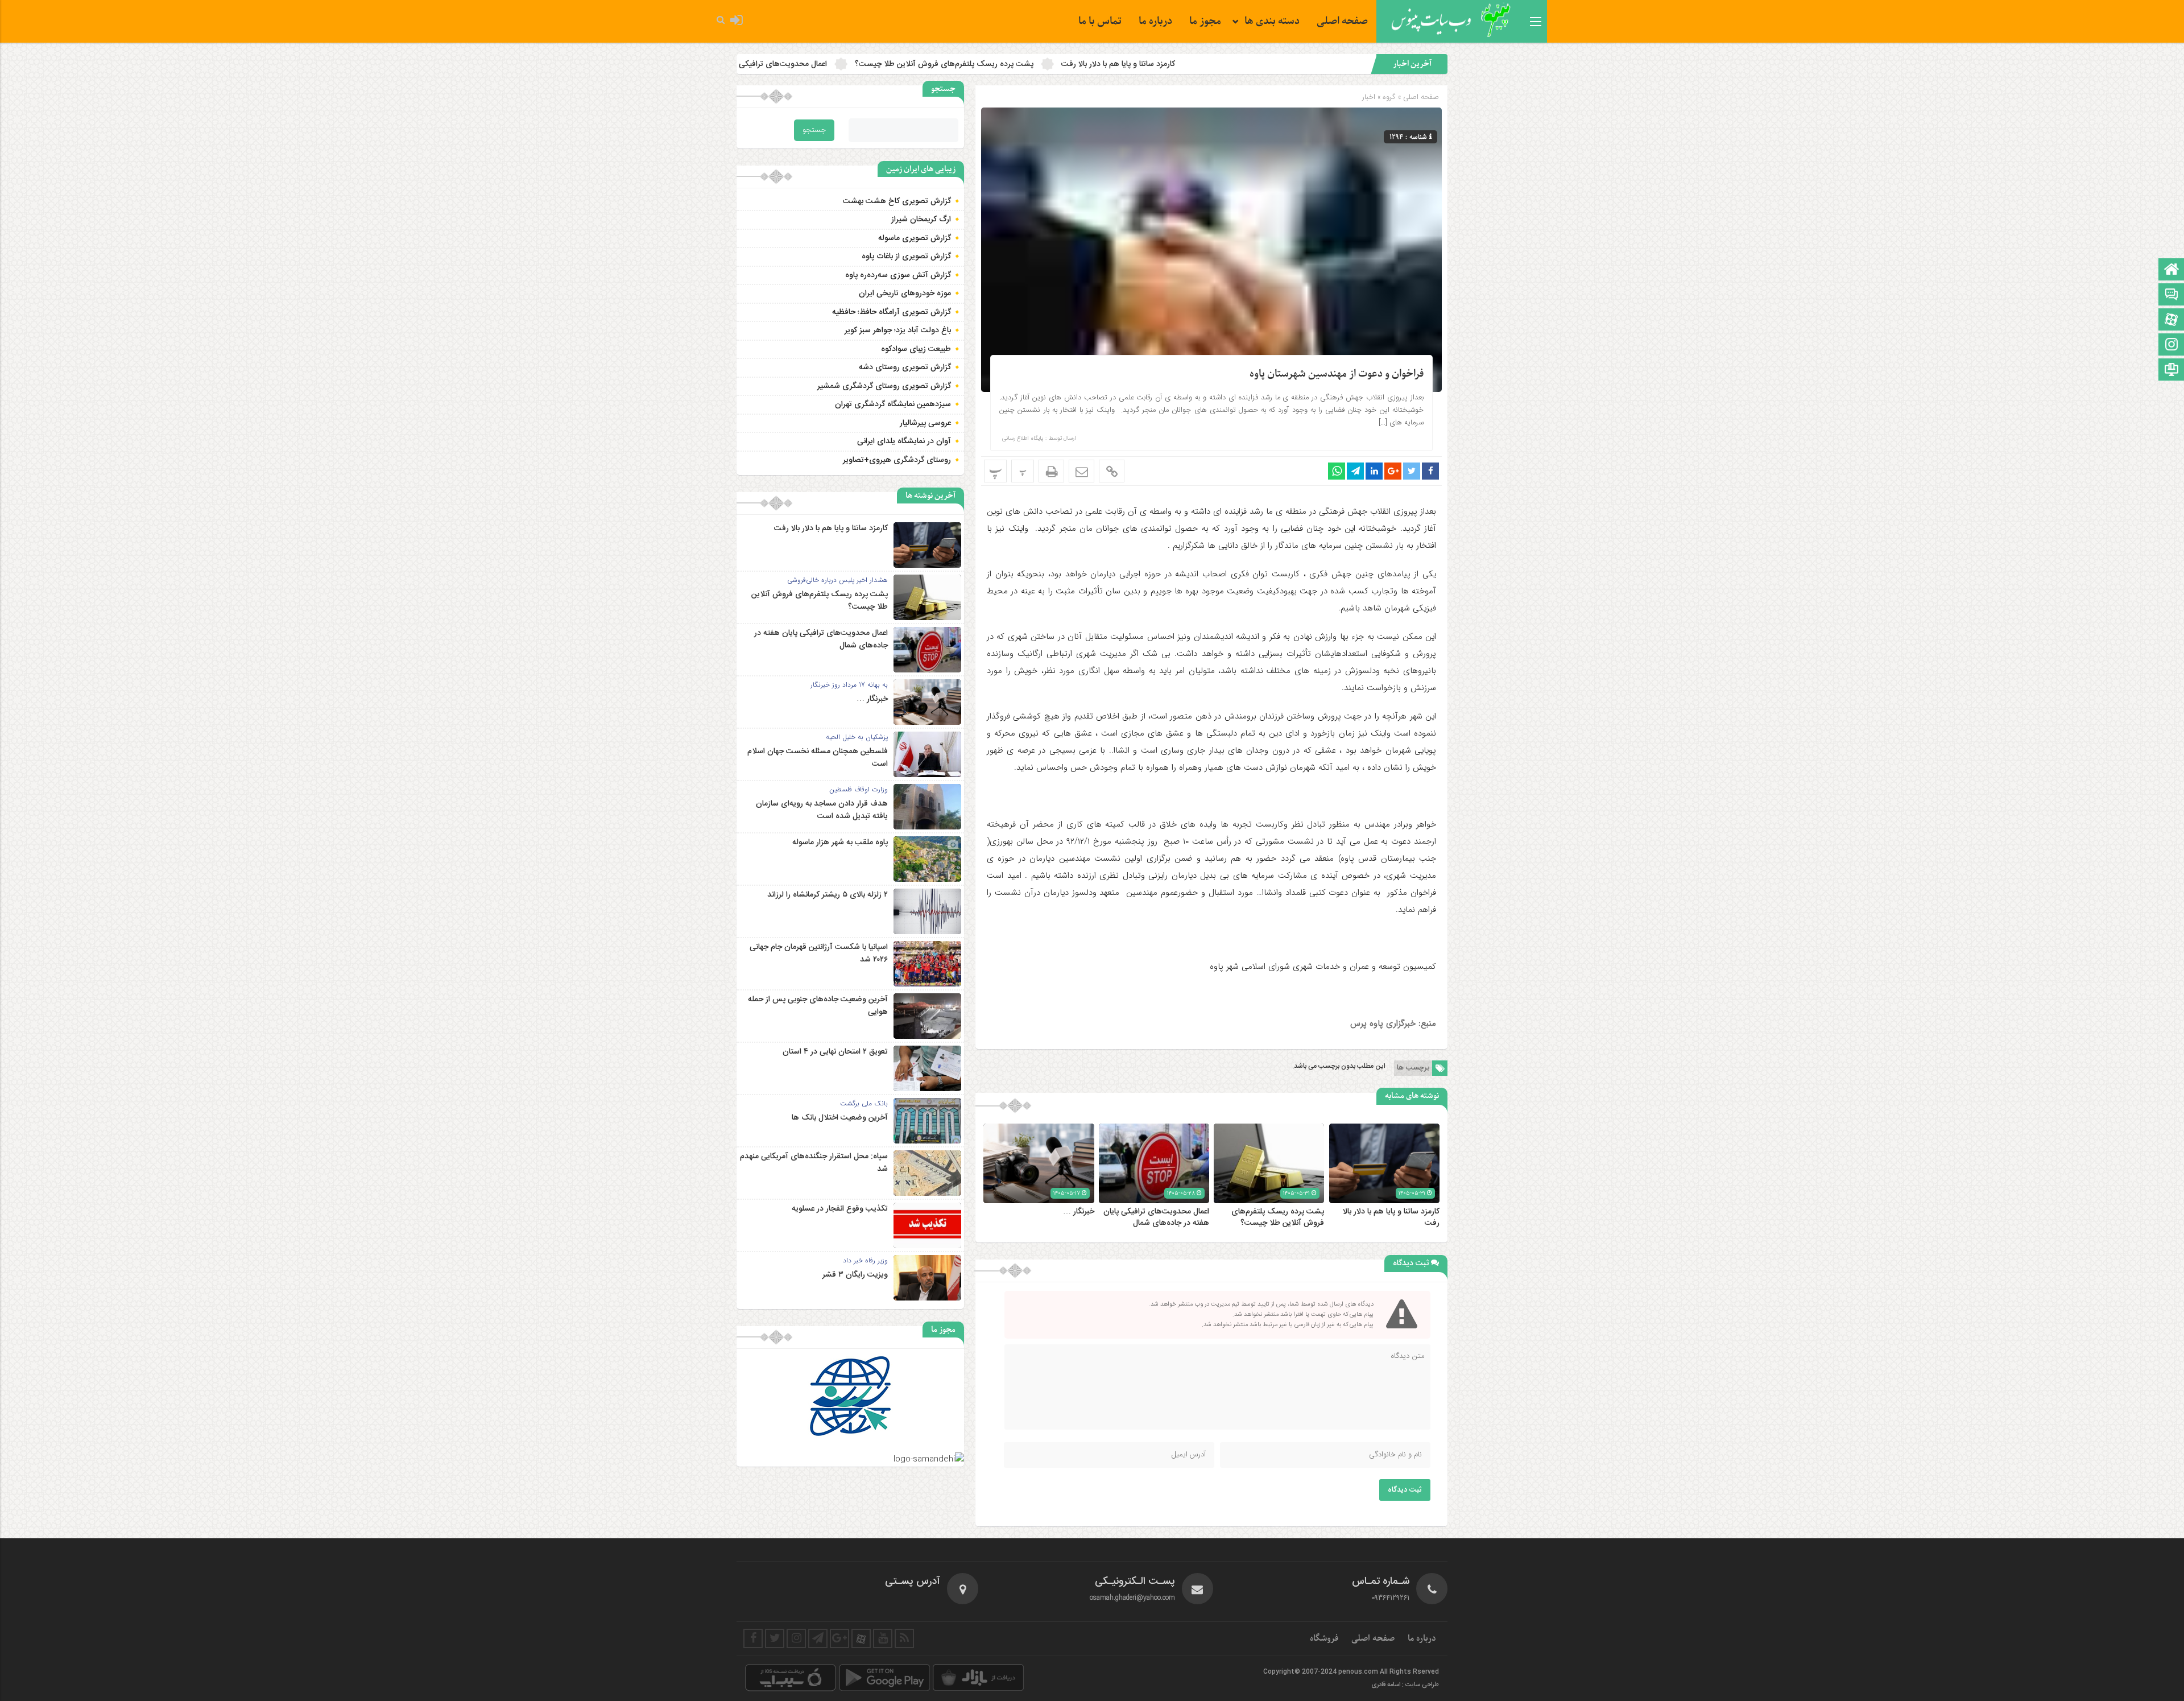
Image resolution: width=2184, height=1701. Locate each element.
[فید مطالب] (904, 1638)
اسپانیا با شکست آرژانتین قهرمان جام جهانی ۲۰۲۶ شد (819, 953)
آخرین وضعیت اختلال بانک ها (840, 1118)
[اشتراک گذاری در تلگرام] (1355, 471)
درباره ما (1155, 21)
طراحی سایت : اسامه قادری (1405, 1685)
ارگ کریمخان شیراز (921, 220)
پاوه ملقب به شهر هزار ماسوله (840, 843)
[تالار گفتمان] (2171, 296)
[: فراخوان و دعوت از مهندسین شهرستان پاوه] (1081, 471)
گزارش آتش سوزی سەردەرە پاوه (898, 275)
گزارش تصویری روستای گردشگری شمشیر (884, 386)
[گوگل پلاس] (839, 1638)
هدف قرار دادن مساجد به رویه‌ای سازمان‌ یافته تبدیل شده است (822, 810)
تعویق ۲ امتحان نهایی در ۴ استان (835, 1052)
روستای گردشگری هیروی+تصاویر (897, 460)
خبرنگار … (794, 64)
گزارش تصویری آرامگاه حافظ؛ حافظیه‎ (892, 312)
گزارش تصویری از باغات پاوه (906, 257)
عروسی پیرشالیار (925, 423)
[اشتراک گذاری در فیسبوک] (1430, 471)
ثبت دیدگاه (1405, 1490)
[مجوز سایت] (2171, 371)
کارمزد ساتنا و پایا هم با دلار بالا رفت (1313, 64)
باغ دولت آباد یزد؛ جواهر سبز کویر (898, 331)
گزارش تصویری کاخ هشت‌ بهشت (897, 201)
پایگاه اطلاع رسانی (1023, 439)
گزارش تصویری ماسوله (915, 238)
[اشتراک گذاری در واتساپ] (1337, 471)
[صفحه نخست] (2171, 271)
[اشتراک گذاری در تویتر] (1412, 471)
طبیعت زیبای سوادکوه (916, 349)
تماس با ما (1100, 21)
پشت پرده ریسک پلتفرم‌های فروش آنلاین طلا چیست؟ (1139, 64)
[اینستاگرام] (2171, 346)
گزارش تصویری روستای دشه (905, 368)
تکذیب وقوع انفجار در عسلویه (840, 1209)
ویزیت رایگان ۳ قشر (855, 1275)
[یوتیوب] (883, 1638)
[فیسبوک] (753, 1638)
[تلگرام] (818, 1638)
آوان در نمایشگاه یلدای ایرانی (904, 441)
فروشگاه (1324, 1638)
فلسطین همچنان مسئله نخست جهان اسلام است (818, 758)
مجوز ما (1205, 21)
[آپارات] (2171, 321)
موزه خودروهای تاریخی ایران (905, 294)
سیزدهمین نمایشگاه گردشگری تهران (893, 404)
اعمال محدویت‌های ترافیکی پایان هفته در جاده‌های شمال (930, 64)
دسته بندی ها (1272, 21)
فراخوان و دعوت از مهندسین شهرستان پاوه (1337, 374)
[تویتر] (775, 1638)
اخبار (1369, 97)
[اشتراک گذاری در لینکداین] (1374, 471)
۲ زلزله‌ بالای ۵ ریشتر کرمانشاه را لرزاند (828, 895)
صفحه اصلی (1342, 21)
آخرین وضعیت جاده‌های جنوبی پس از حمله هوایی (818, 1006)
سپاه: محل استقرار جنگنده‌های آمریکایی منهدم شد (814, 1163)
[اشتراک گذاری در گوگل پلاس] (1393, 471)
